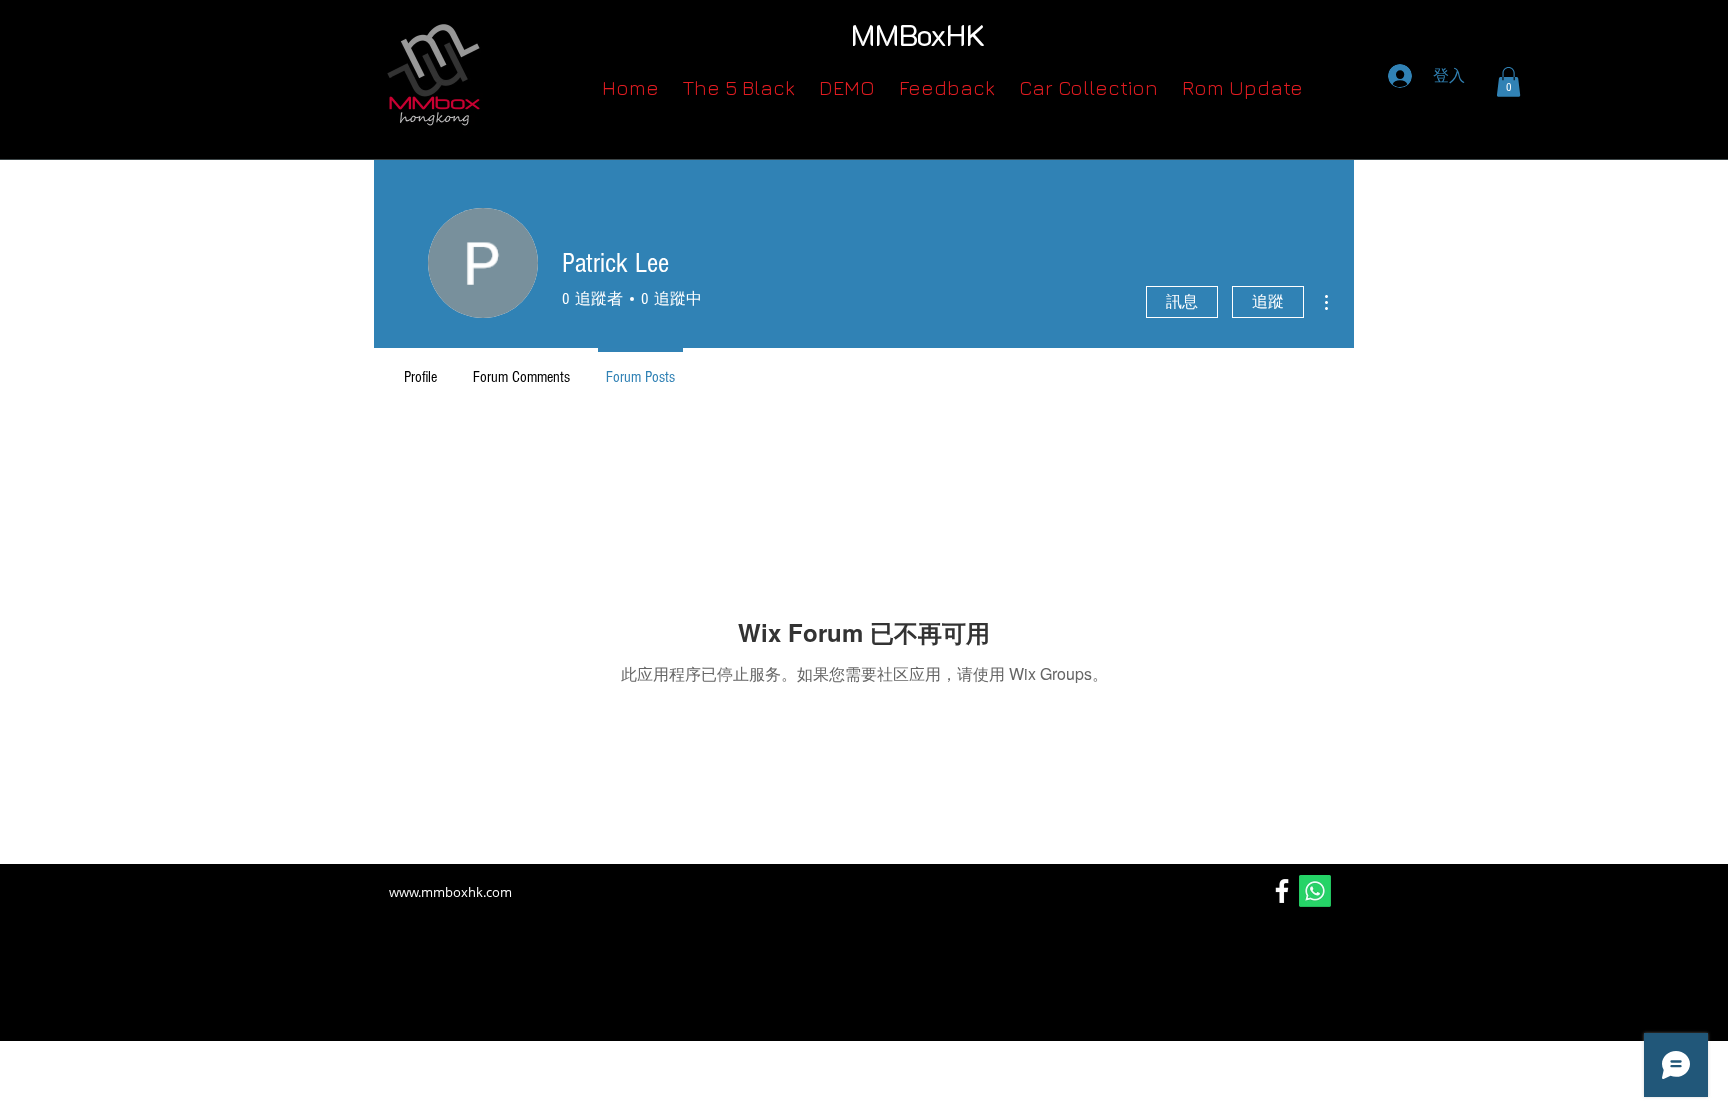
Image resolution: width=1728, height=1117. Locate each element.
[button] (1508, 82)
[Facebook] (1282, 891)
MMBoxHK (918, 34)
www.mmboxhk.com (450, 892)
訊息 (1182, 302)
